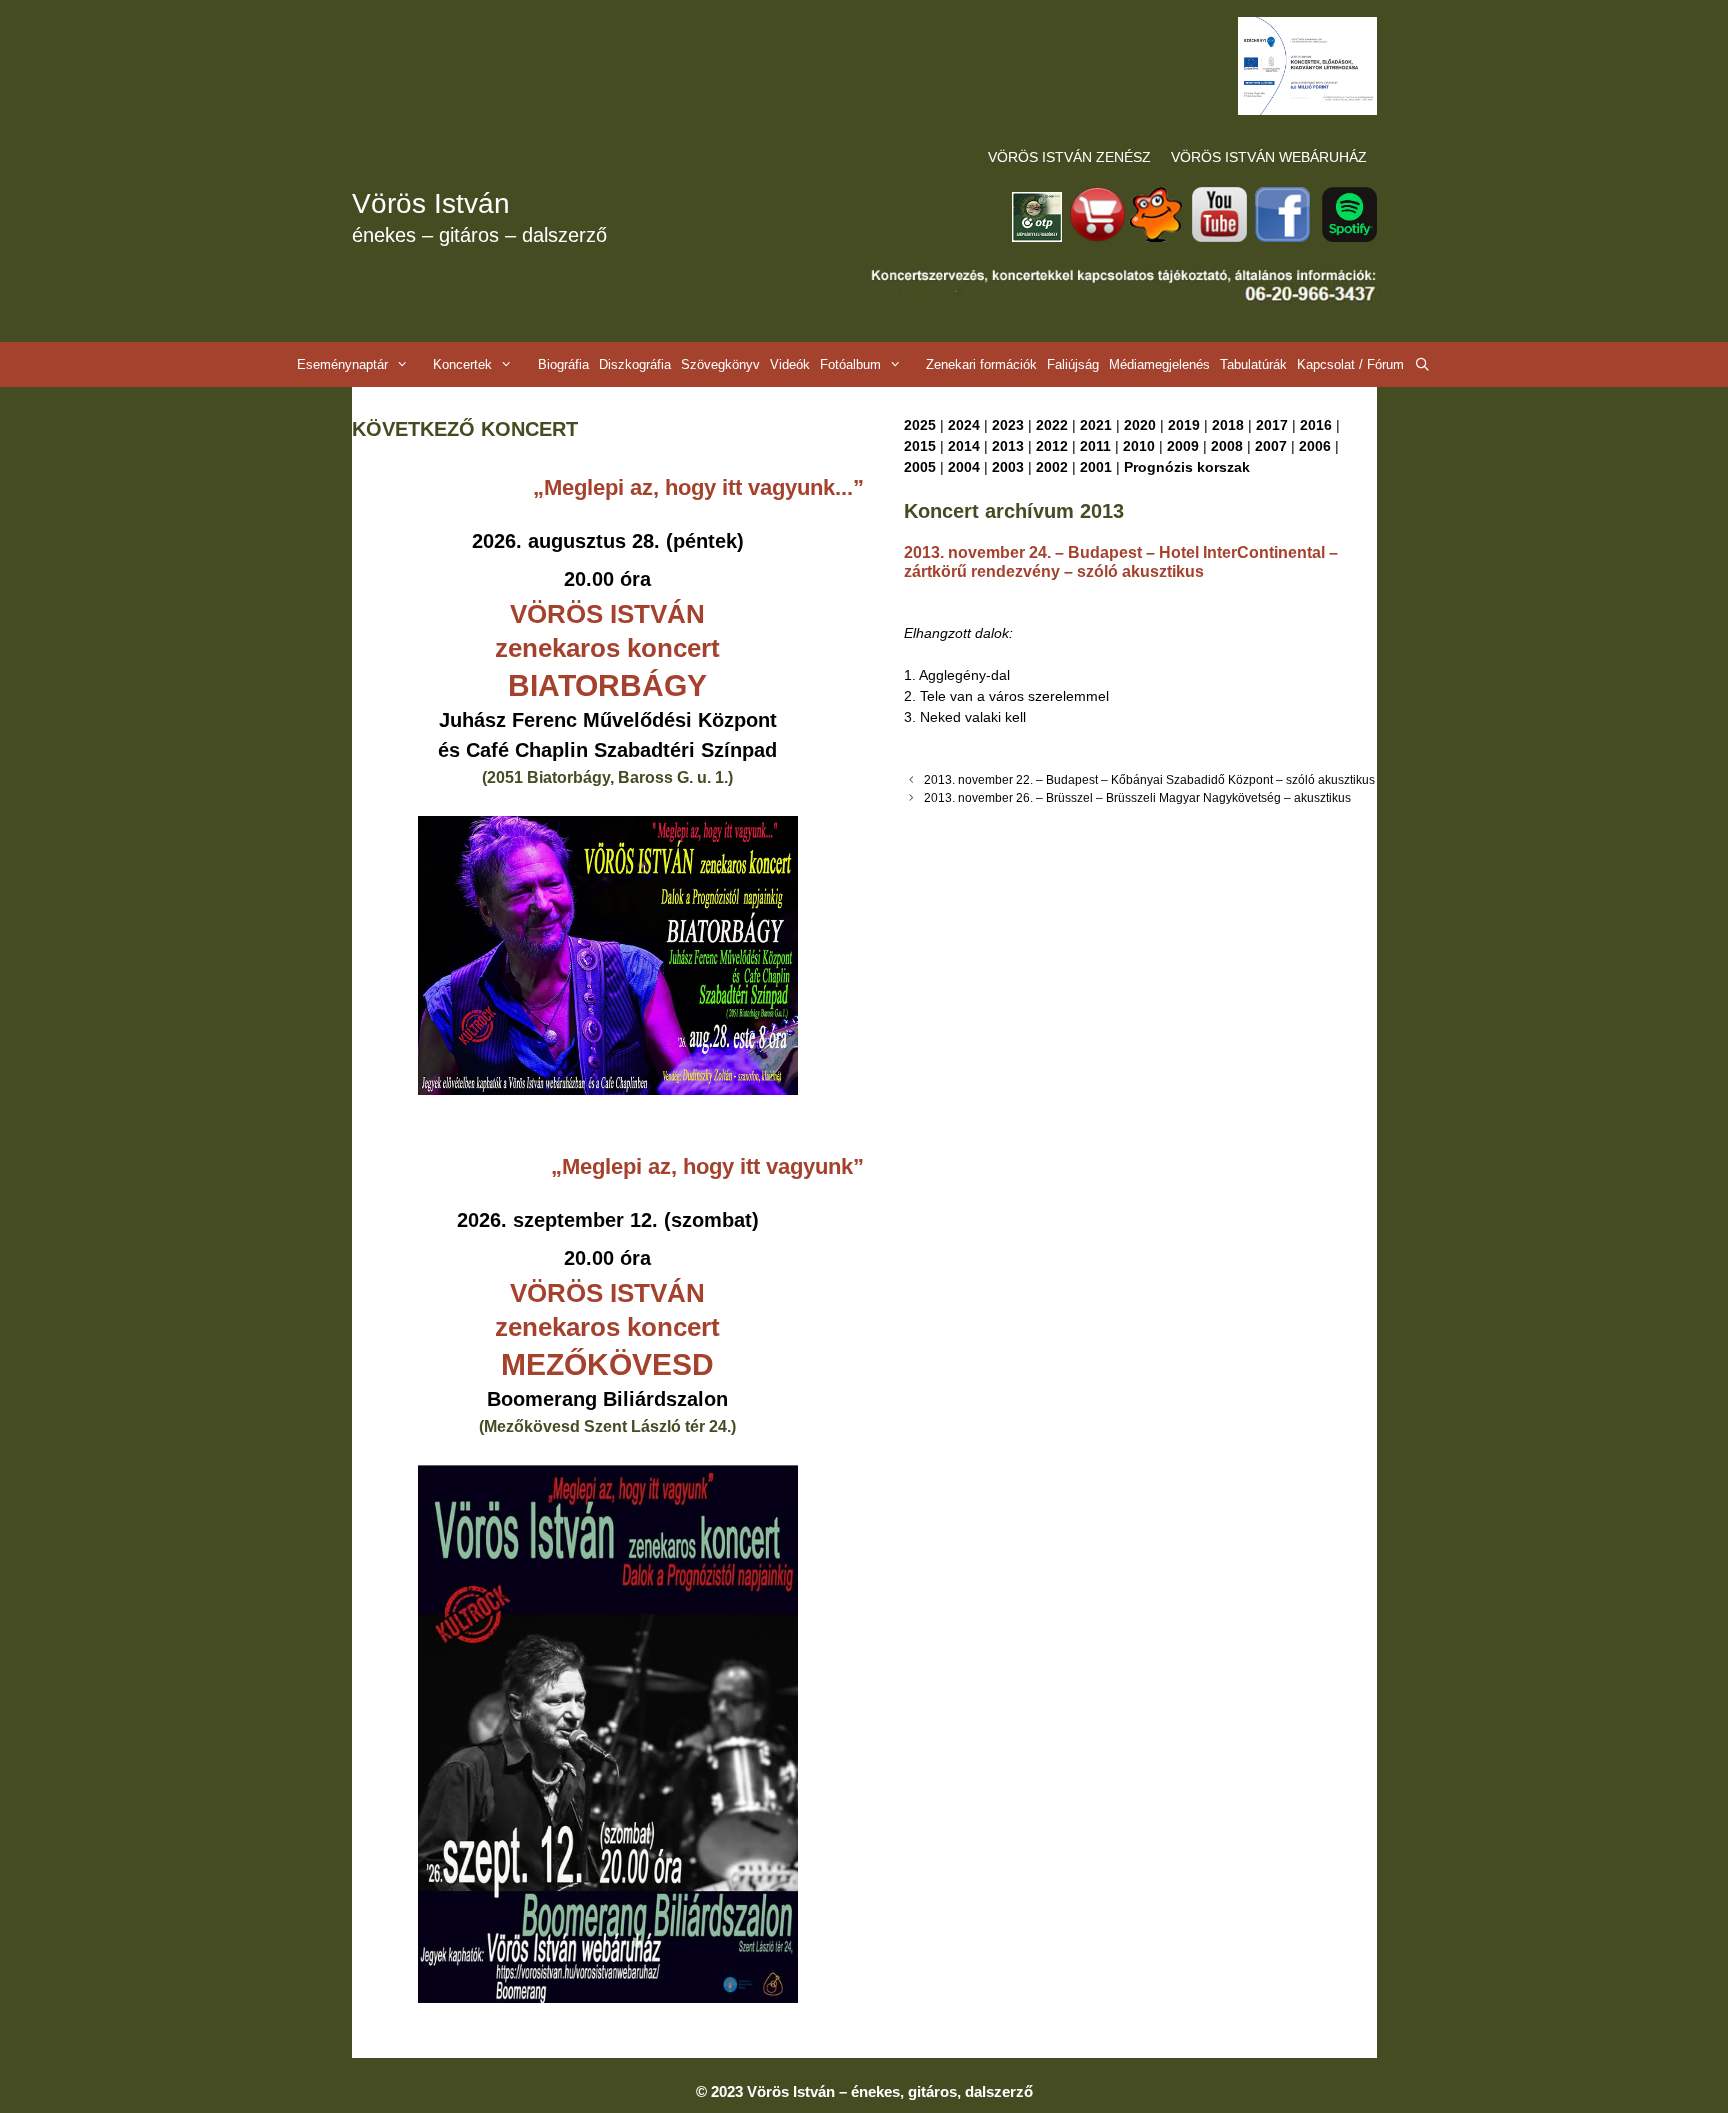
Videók (790, 364)
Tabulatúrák (1253, 364)
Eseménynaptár (342, 364)
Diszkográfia (635, 364)
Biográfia (563, 364)
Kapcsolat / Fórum (1350, 364)
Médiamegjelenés (1159, 364)
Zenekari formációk (981, 364)
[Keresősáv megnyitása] (1422, 364)
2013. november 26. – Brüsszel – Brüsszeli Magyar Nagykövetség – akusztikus (1137, 798)
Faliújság (1073, 364)
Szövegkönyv (720, 364)
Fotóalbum (850, 364)
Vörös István (431, 203)
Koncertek (462, 364)
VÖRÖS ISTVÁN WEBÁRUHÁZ (1269, 157)
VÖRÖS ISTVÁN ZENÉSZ (1069, 157)
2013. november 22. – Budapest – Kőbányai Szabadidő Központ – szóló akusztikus (1149, 780)
